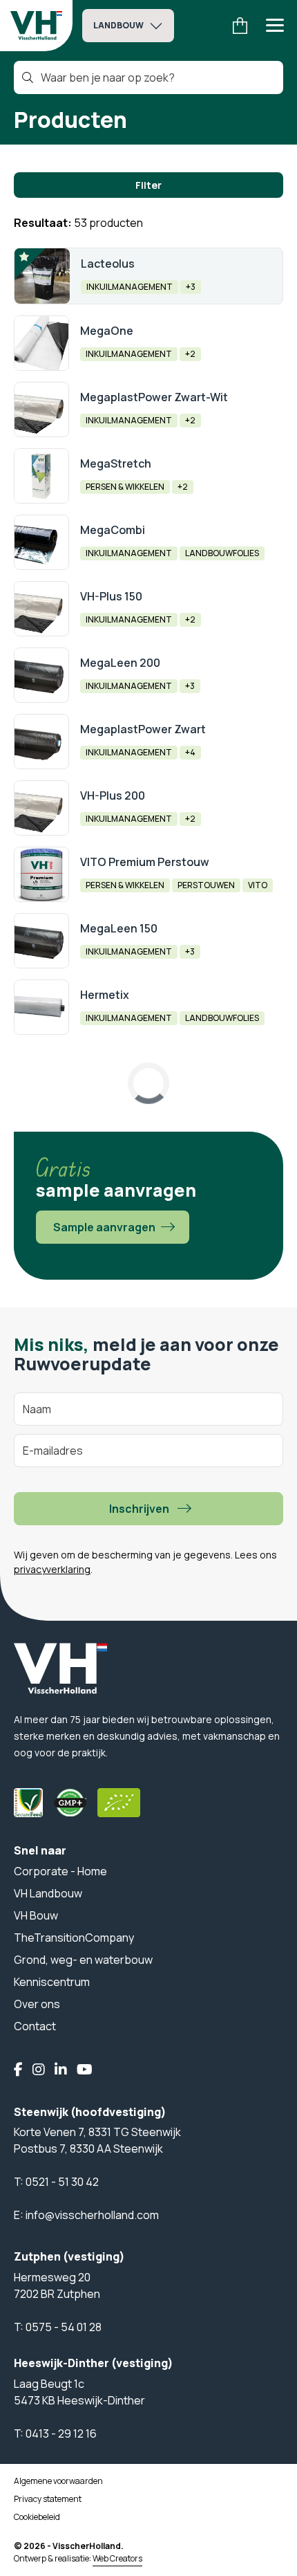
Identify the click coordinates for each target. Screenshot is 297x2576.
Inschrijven (139, 1509)
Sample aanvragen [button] (104, 1227)
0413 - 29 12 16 (61, 2434)
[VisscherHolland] (36, 26)
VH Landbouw (48, 1893)
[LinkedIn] (61, 2070)
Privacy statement (48, 2499)
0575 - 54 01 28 (64, 2327)
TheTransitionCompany (74, 1938)
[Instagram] (39, 2070)
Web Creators (117, 2558)
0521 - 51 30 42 (62, 2182)
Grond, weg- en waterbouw (83, 1960)
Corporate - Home (60, 1871)
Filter (148, 185)
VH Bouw (36, 1915)
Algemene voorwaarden (58, 2481)
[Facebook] (18, 2070)
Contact (35, 2026)
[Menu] (275, 26)
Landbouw (118, 25)
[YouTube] (85, 2070)
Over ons (37, 2004)
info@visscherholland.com (92, 2215)
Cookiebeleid (37, 2517)
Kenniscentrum (52, 1982)
